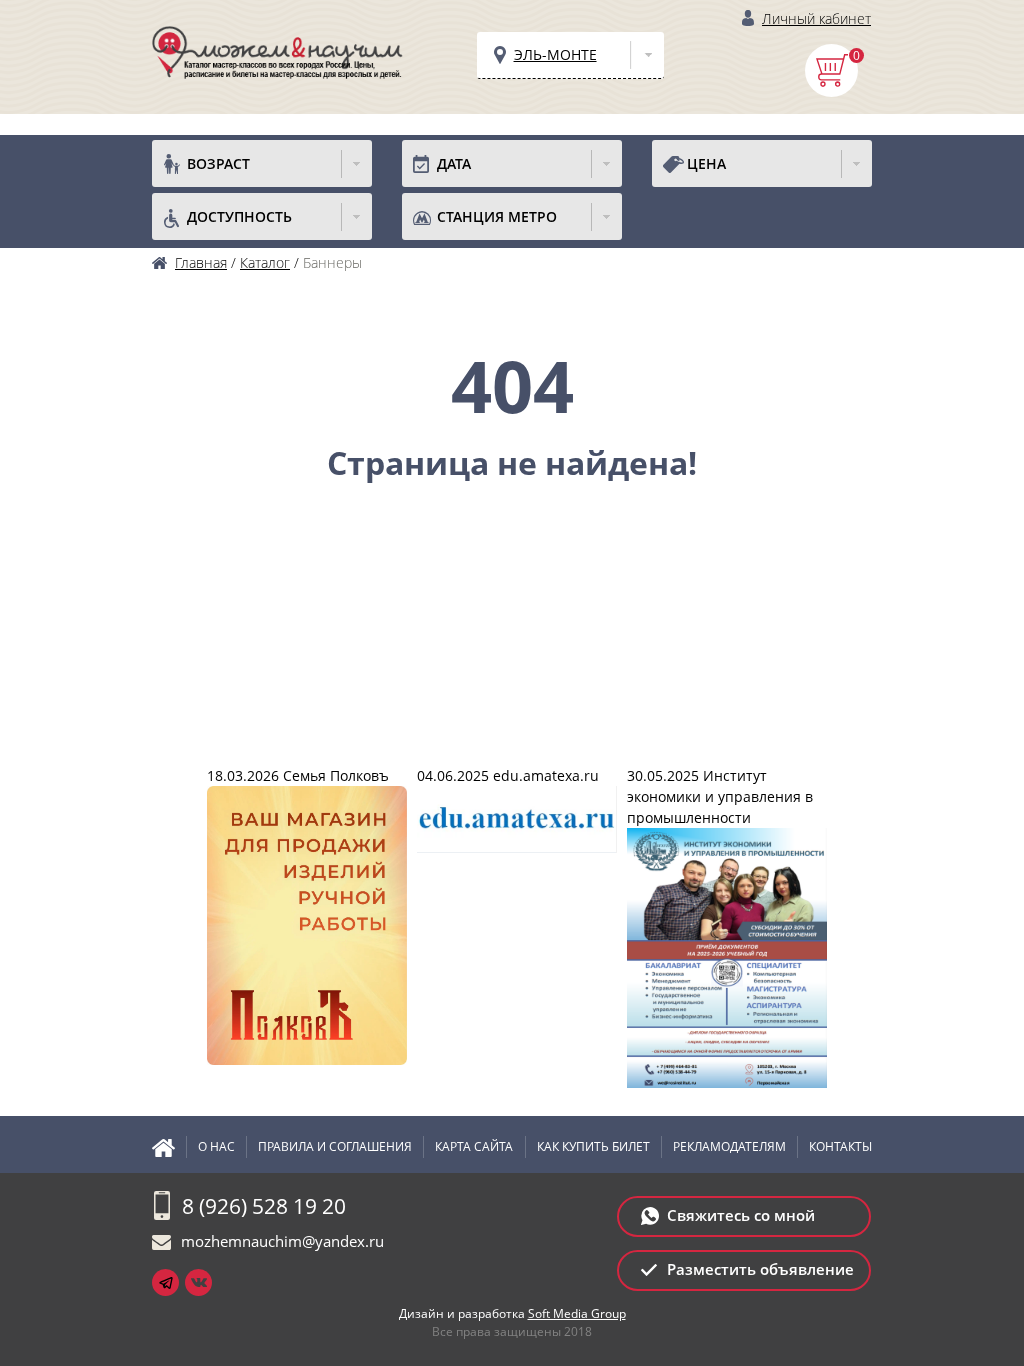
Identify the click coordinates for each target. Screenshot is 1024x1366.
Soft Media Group (577, 1313)
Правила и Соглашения (335, 1146)
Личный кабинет (816, 18)
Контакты (840, 1146)
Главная (169, 1147)
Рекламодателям (729, 1146)
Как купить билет (593, 1146)
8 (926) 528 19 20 (264, 1206)
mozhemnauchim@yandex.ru (282, 1241)
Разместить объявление (760, 1269)
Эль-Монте (555, 54)
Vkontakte (198, 1282)
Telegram (165, 1282)
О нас (216, 1146)
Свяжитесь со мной (741, 1215)
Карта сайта (474, 1146)
